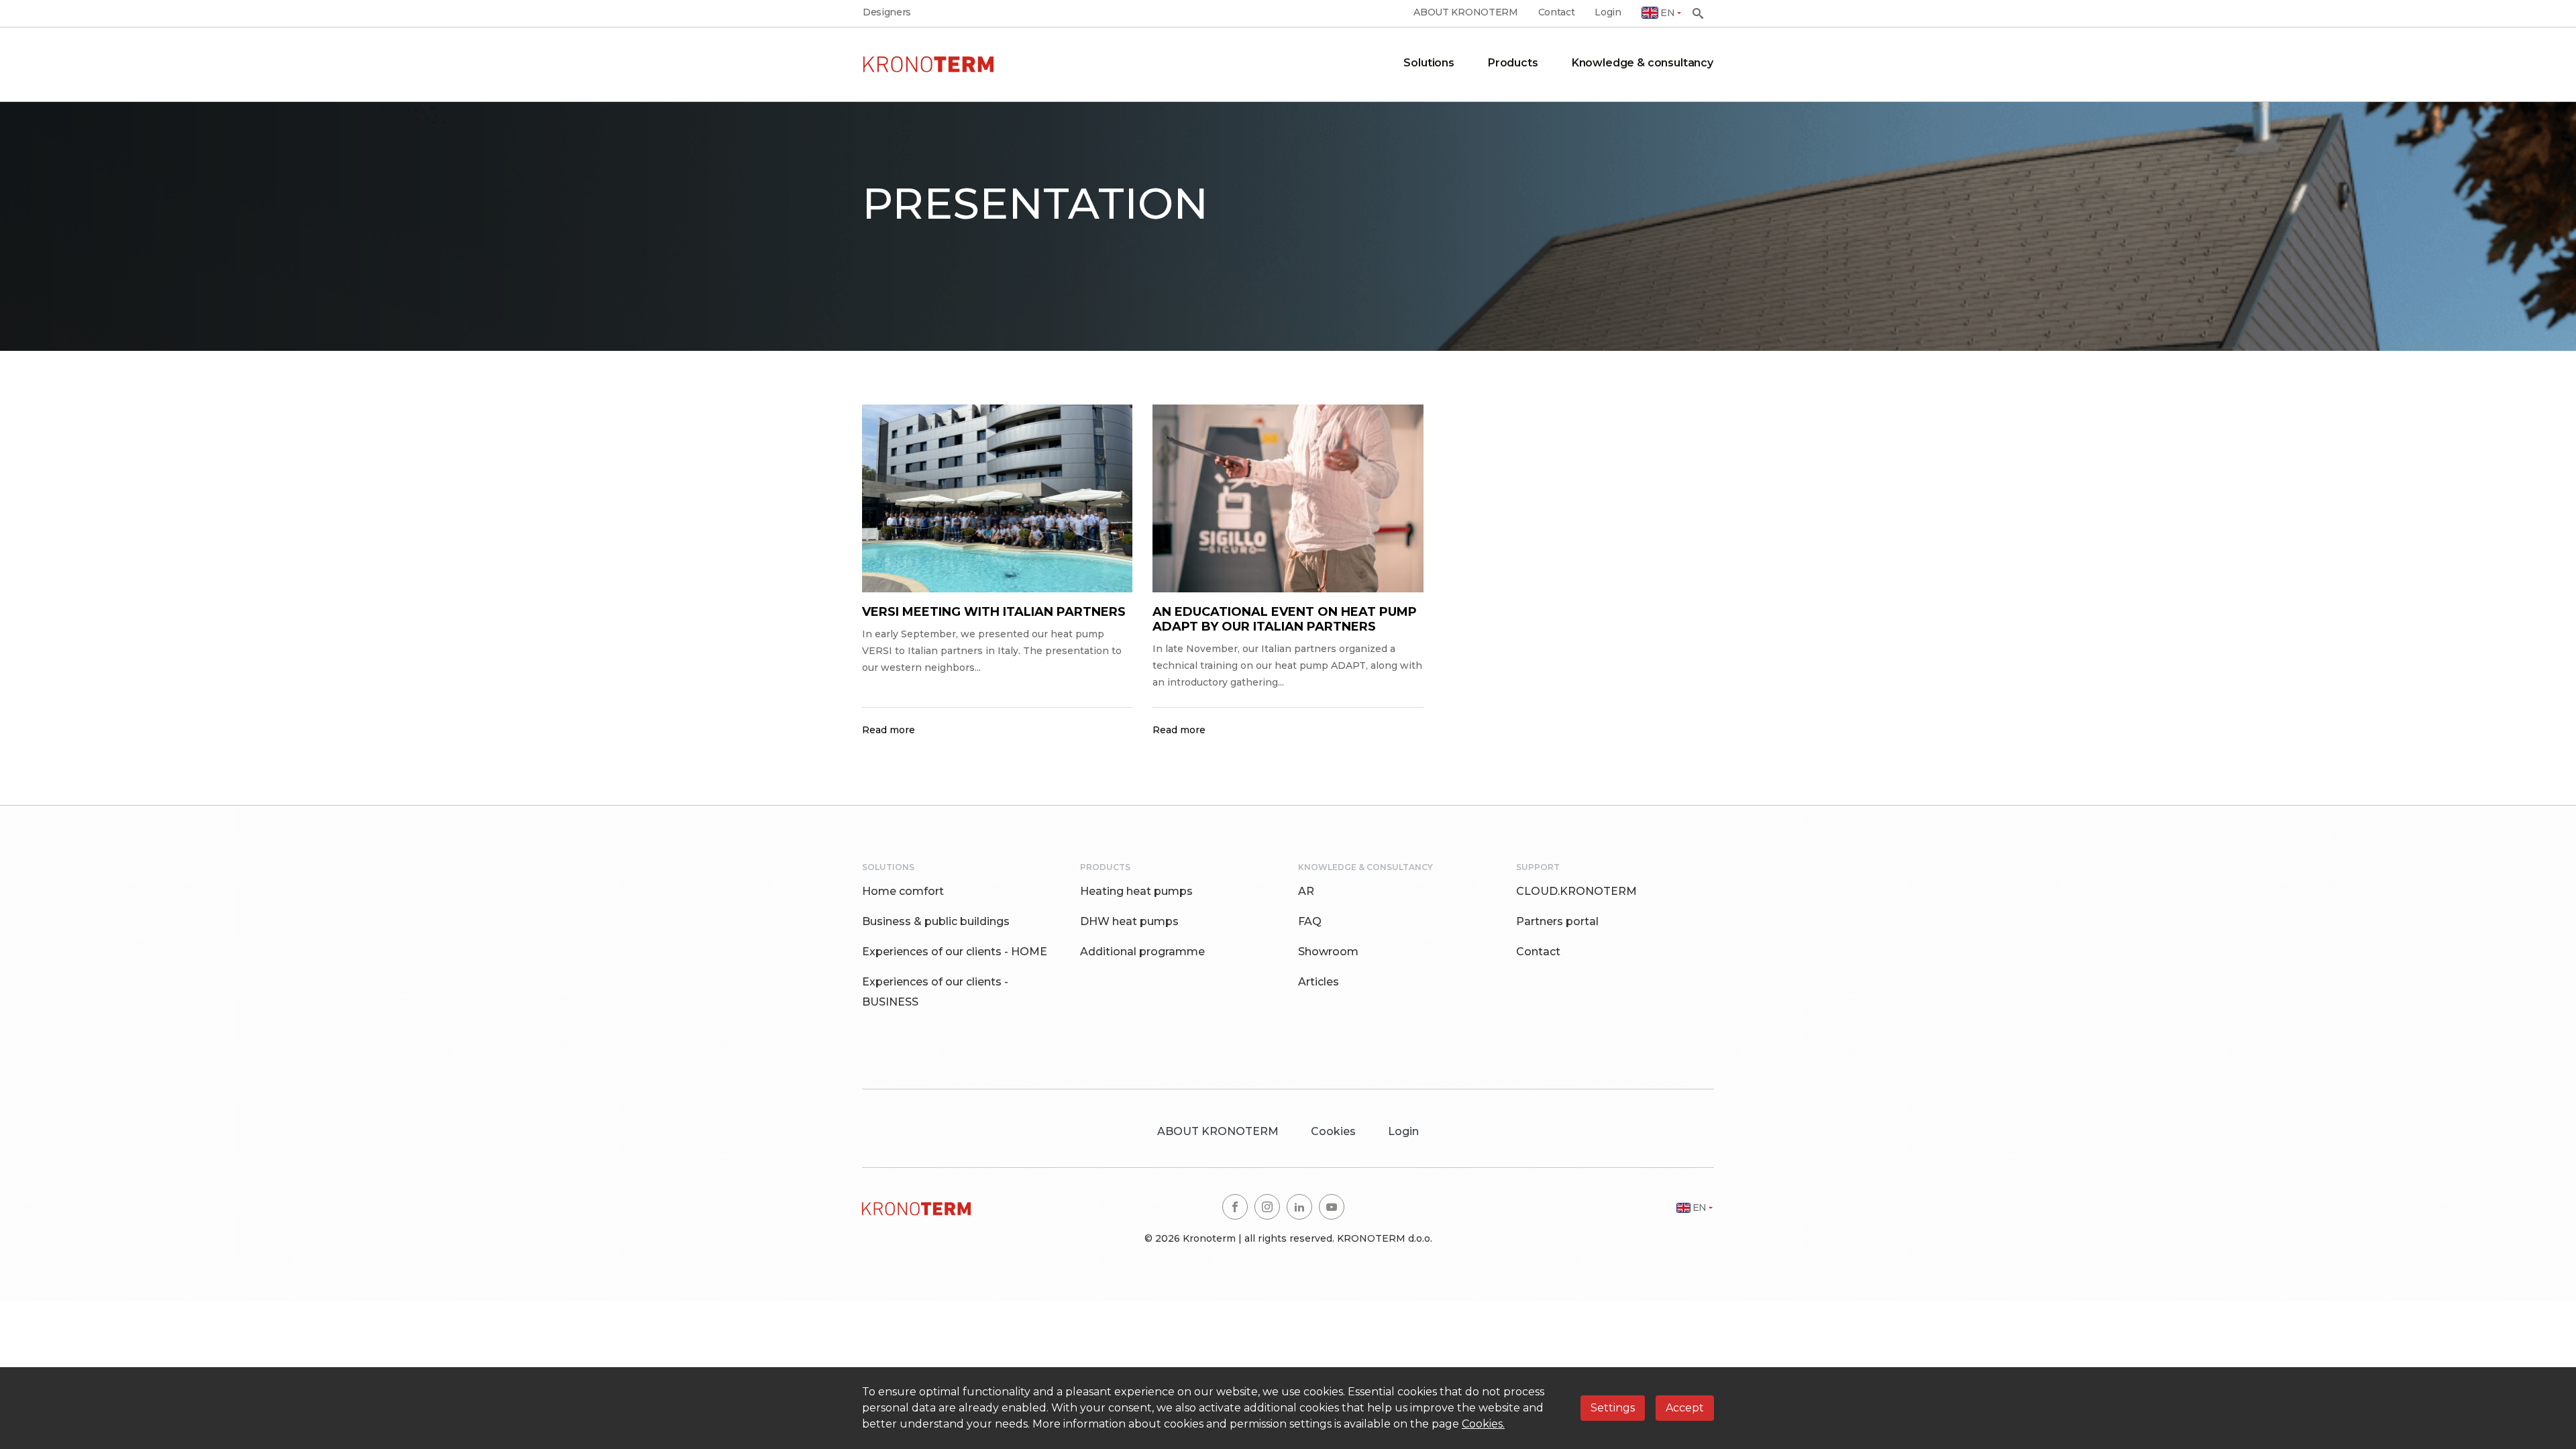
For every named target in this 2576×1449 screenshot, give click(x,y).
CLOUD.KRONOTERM (1576, 891)
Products (1513, 63)
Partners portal (1557, 921)
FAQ (1310, 921)
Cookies (1333, 1131)
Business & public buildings (936, 921)
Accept (1685, 1408)
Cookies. (1483, 1424)
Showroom (1328, 952)
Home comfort (903, 891)
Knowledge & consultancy (1643, 63)
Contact (1557, 12)
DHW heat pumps (1129, 921)
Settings (1613, 1408)
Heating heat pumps (1136, 891)
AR (1306, 891)
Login (1608, 12)
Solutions (1429, 63)
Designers (887, 12)
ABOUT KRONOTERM (1465, 12)
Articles (1319, 982)
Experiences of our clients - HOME (955, 952)
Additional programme (1142, 952)
